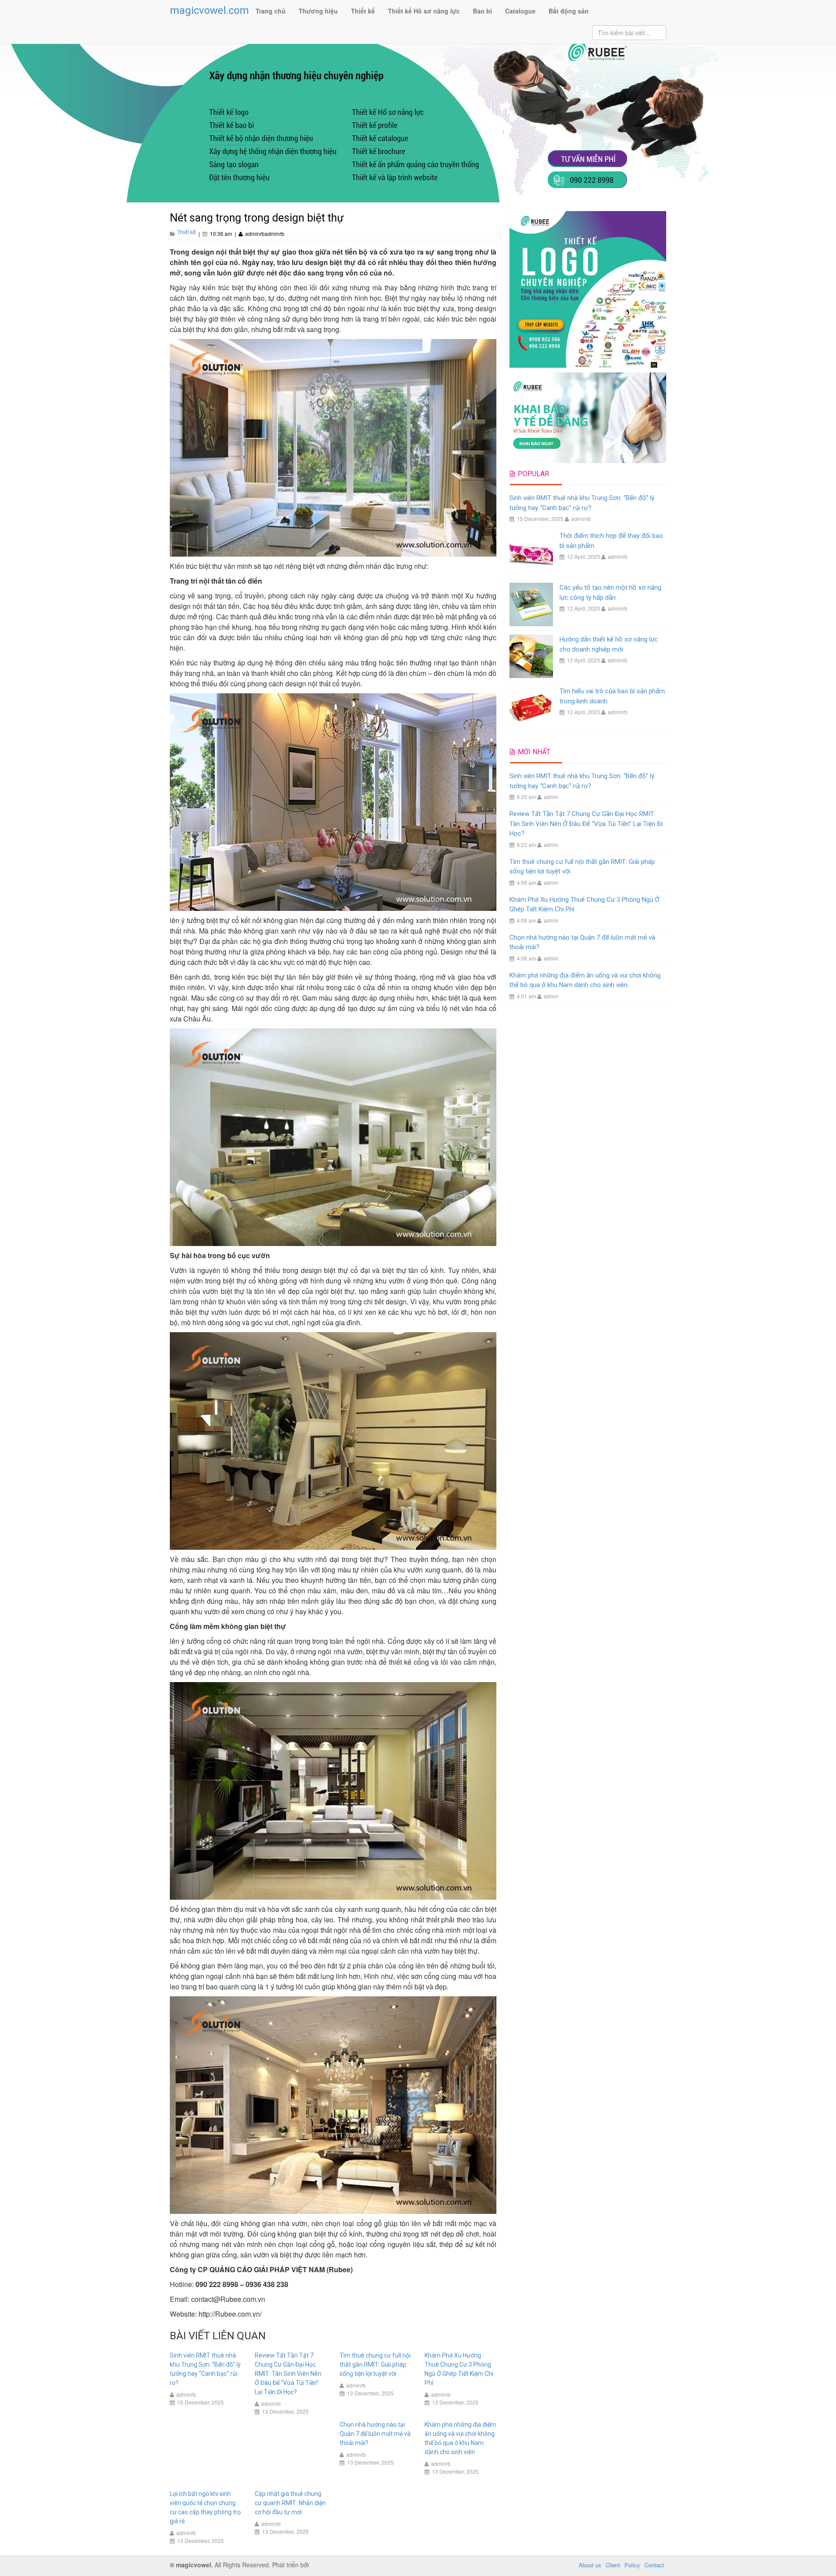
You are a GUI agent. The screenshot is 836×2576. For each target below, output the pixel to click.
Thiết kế (363, 11)
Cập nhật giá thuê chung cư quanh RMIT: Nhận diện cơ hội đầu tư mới (290, 2503)
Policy (632, 2565)
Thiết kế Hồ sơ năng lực (424, 11)
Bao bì (482, 11)
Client (613, 2565)
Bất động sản (569, 11)
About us (590, 2565)
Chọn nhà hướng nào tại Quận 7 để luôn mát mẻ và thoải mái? (375, 2434)
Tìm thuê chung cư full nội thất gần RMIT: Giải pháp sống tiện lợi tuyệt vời (375, 2364)
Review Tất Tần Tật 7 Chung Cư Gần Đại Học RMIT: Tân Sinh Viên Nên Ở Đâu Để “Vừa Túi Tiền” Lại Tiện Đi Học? (288, 2374)
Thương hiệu (318, 11)
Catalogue (520, 11)
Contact (654, 2565)
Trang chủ (271, 11)
